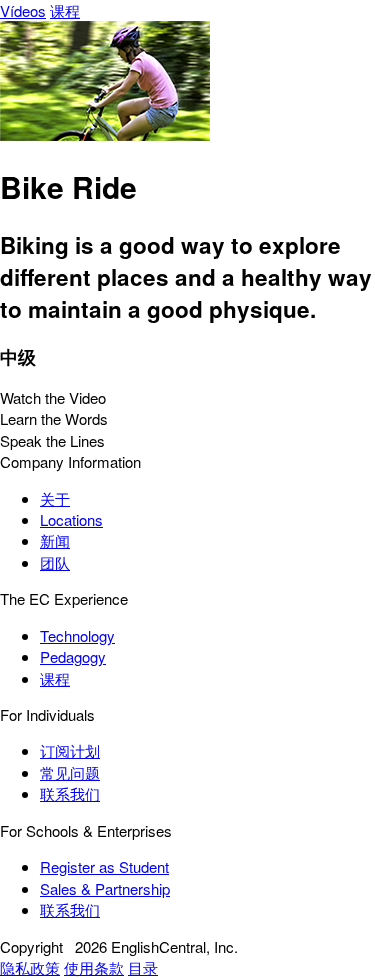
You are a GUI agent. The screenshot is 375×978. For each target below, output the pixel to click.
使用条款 (94, 967)
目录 (143, 967)
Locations (71, 519)
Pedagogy (73, 656)
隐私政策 (30, 967)
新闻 (55, 540)
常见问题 (70, 772)
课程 (65, 10)
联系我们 (70, 793)
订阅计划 (70, 750)
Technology (77, 635)
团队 (55, 562)
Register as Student (104, 866)
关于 (55, 498)
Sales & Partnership (105, 888)
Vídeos (23, 10)
